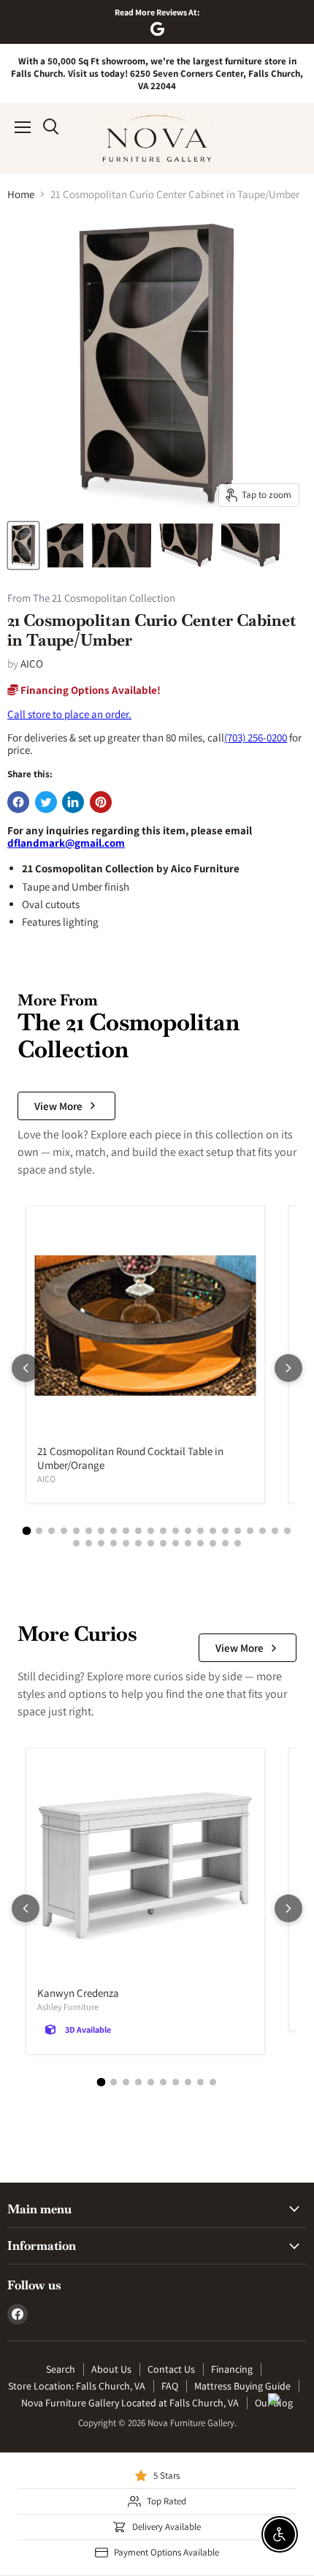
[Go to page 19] (250, 1531)
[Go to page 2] (39, 1531)
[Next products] (288, 1368)
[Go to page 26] (114, 1543)
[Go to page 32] (188, 1543)
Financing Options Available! (89, 690)
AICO (32, 664)
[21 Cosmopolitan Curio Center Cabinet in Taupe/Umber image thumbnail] (23, 545)
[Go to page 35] (225, 1543)
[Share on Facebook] (18, 802)
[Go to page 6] (89, 1531)
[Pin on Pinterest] (101, 802)
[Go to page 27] (126, 1543)
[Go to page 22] (287, 1531)
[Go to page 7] (101, 1531)
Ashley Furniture (68, 2007)
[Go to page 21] (275, 1531)
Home (21, 194)
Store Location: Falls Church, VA (77, 2386)
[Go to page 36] (238, 1543)
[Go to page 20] (263, 1531)
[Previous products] (26, 1368)
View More (58, 1106)
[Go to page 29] (151, 1543)
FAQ (170, 2386)
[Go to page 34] (213, 1543)
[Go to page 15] (200, 1531)
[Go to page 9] (126, 1531)
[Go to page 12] (163, 1531)
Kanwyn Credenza (78, 1993)
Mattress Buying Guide (242, 2386)
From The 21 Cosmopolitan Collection (91, 598)
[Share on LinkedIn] (73, 802)
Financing (232, 2369)
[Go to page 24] (89, 1543)
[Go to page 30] (163, 1543)
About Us (111, 2369)
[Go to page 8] (114, 1531)
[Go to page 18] (238, 1531)
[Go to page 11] (151, 1531)
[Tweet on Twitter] (46, 802)
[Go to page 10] (138, 1531)
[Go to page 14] (188, 1531)
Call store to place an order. (69, 714)
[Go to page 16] (213, 1531)
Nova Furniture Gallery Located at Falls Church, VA (130, 2403)
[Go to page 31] (176, 1543)
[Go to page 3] (51, 1531)
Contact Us (171, 2369)
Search (61, 2369)
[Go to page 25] (101, 1543)
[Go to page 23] (76, 1543)
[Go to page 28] (138, 1543)
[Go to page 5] (76, 1531)
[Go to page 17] (225, 1531)
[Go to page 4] (64, 1531)
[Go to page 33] (200, 1543)
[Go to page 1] (27, 1530)
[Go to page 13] (176, 1531)
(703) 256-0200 (256, 737)
